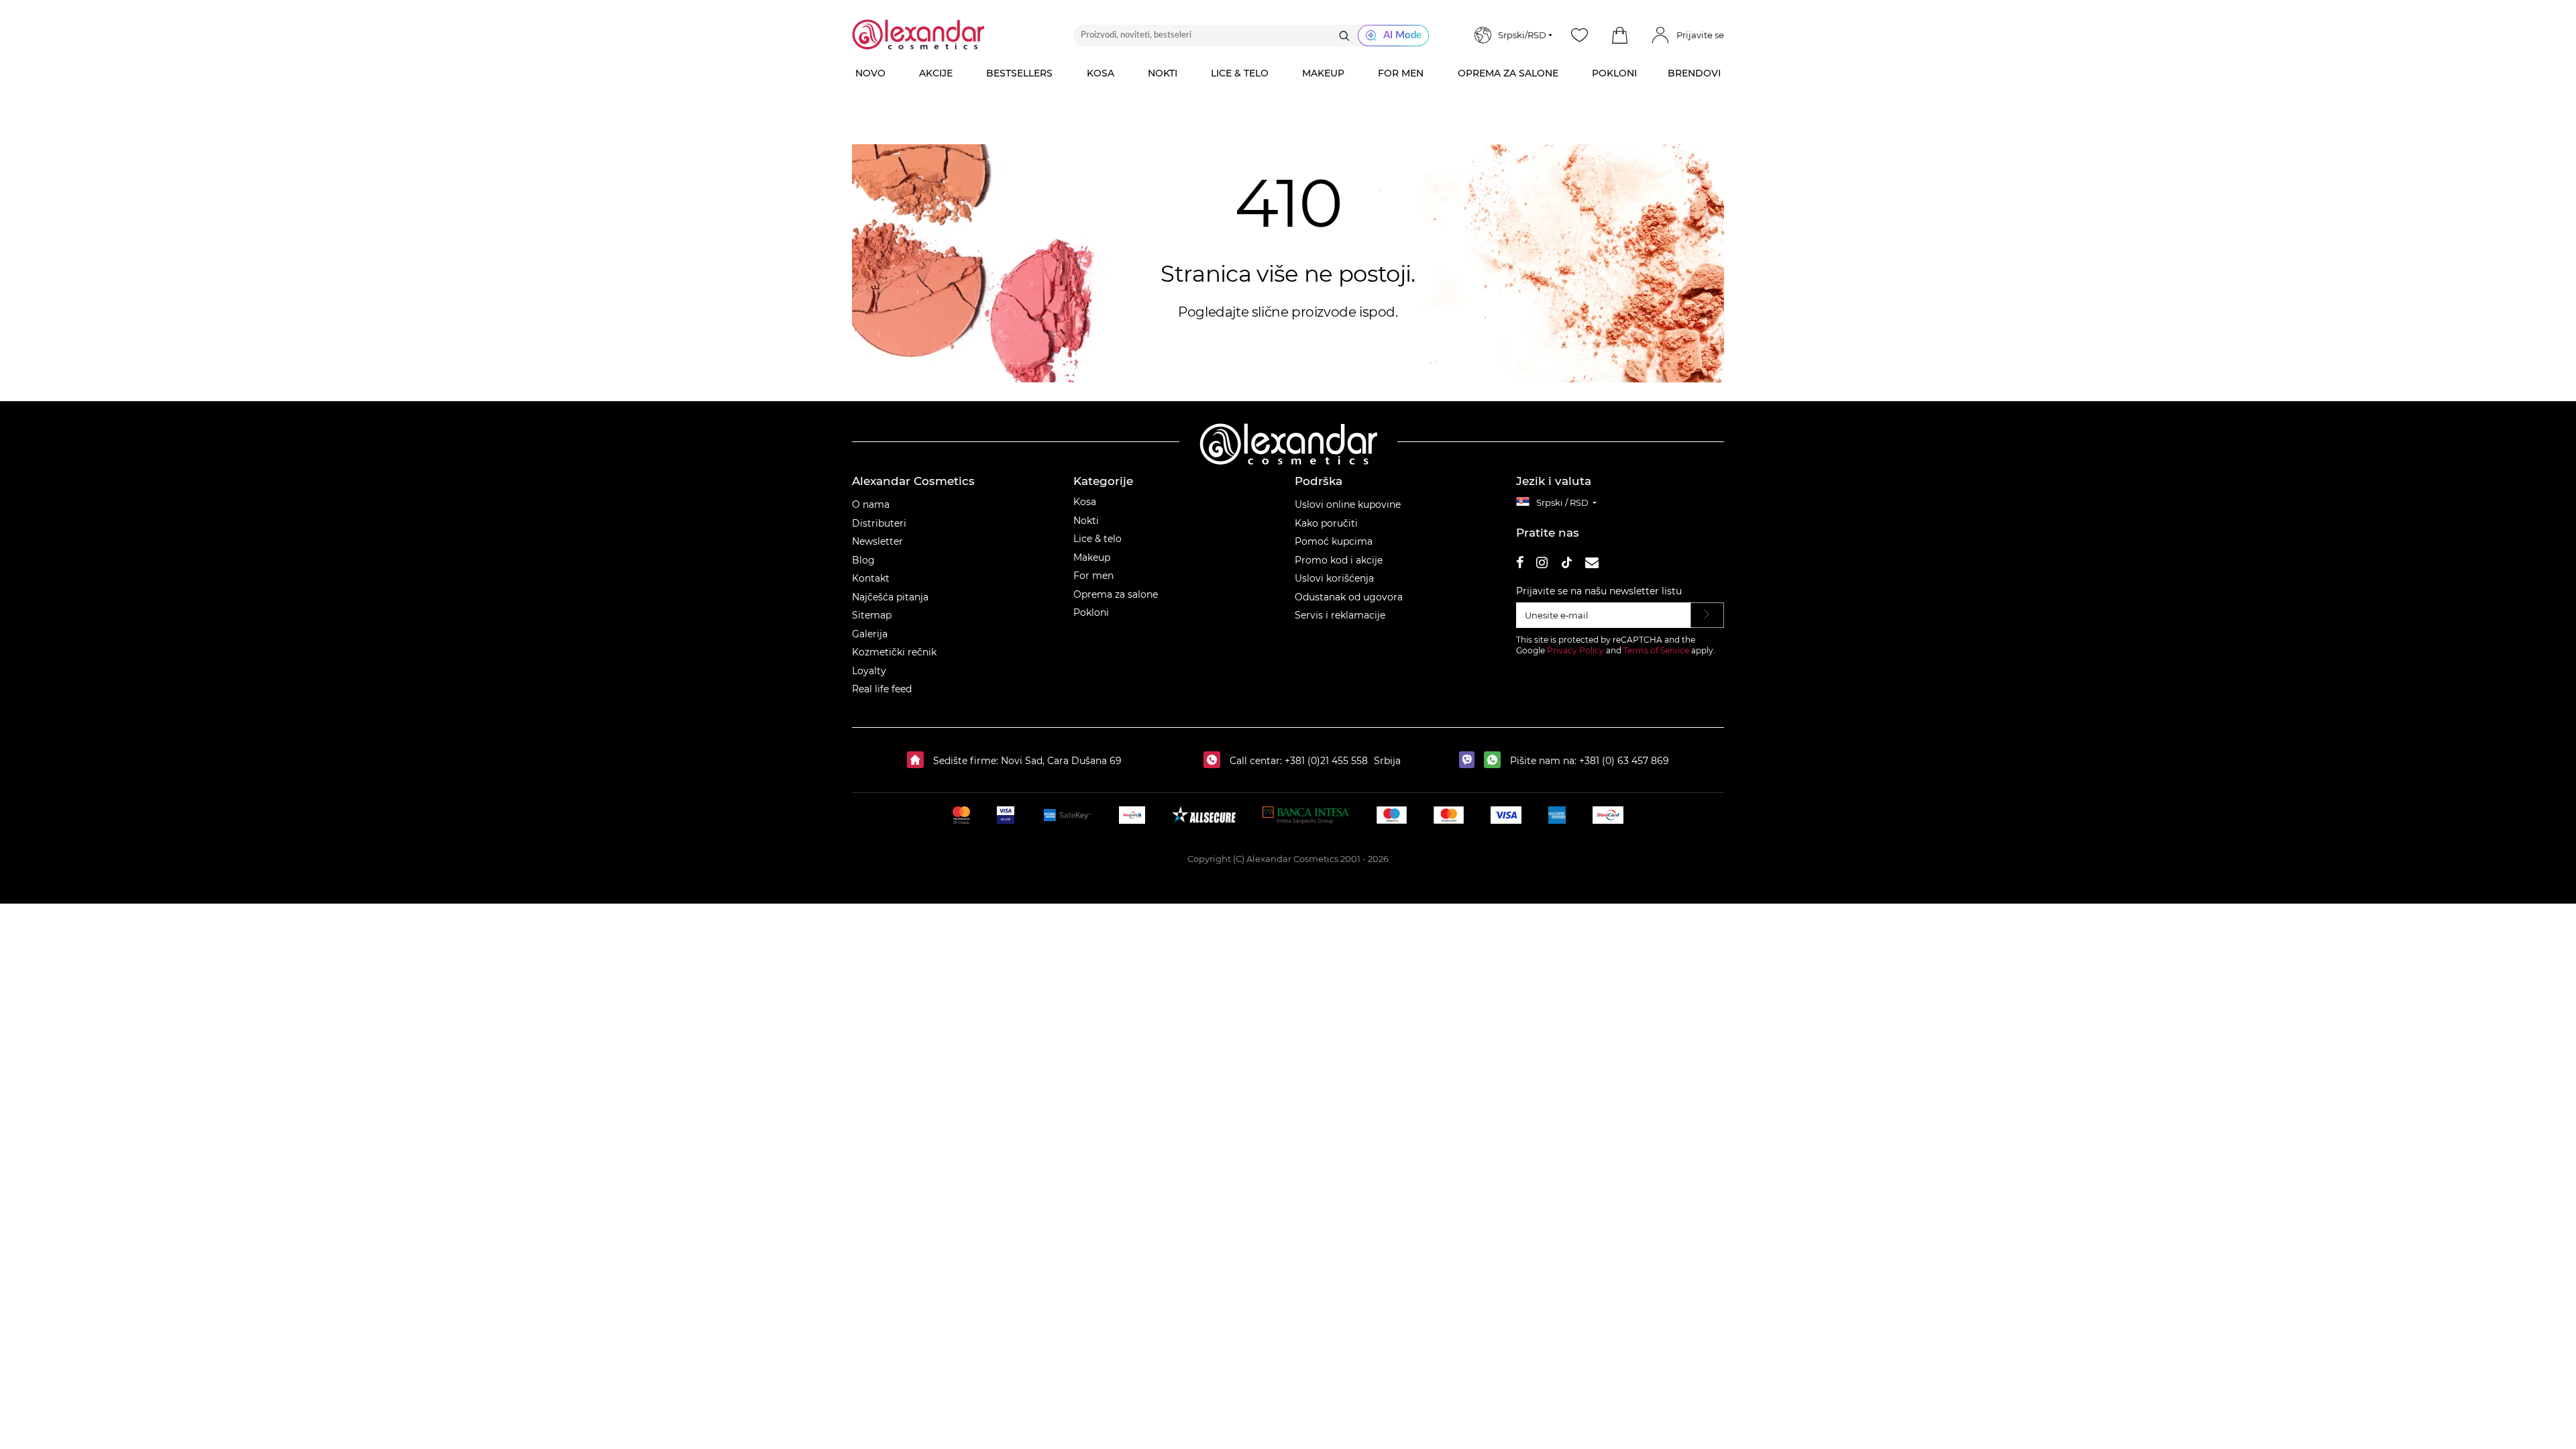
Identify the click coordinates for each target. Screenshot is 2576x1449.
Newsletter (877, 541)
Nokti (1086, 521)
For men (1093, 576)
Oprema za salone (1116, 594)
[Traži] (1344, 36)
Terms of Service (1656, 650)
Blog (863, 560)
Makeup (1092, 557)
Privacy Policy (1575, 650)
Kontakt (871, 578)
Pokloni (1091, 612)
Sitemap (872, 615)
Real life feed (882, 689)
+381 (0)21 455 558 (1325, 761)
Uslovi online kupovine (1348, 504)
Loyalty (869, 671)
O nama (871, 504)
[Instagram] (1542, 565)
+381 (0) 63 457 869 (1624, 761)
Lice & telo (1097, 539)
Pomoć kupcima (1334, 541)
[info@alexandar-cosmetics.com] (1592, 565)
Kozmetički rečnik (894, 652)
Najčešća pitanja (890, 597)
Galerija (870, 634)
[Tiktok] (1566, 565)
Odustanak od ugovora (1349, 597)
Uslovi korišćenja (1334, 578)
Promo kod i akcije (1339, 560)
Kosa (1085, 502)
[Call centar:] (1215, 761)
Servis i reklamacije (1340, 615)
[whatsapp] (1496, 761)
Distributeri (879, 523)
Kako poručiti (1326, 523)
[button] (1619, 36)
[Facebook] (1520, 565)
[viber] (1470, 761)
